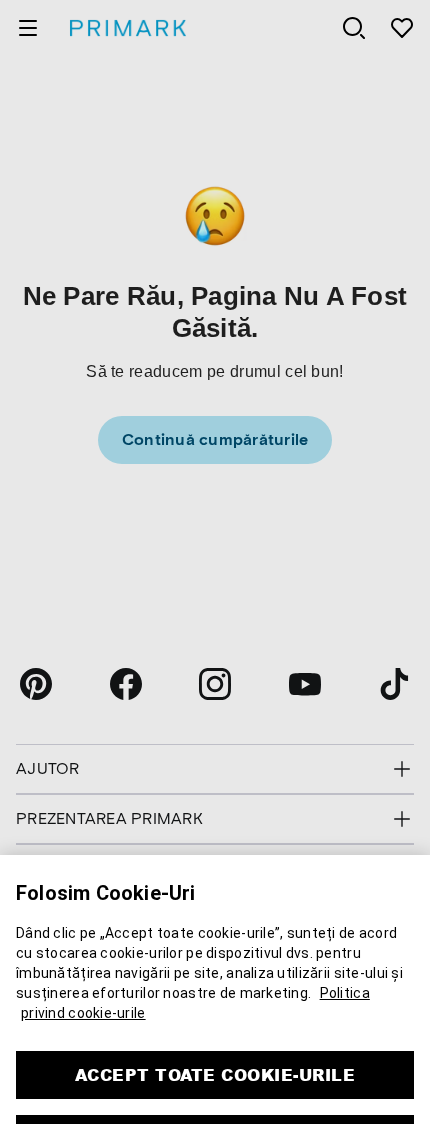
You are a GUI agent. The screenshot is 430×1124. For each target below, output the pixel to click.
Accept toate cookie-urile (215, 1030)
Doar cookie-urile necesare (215, 1094)
